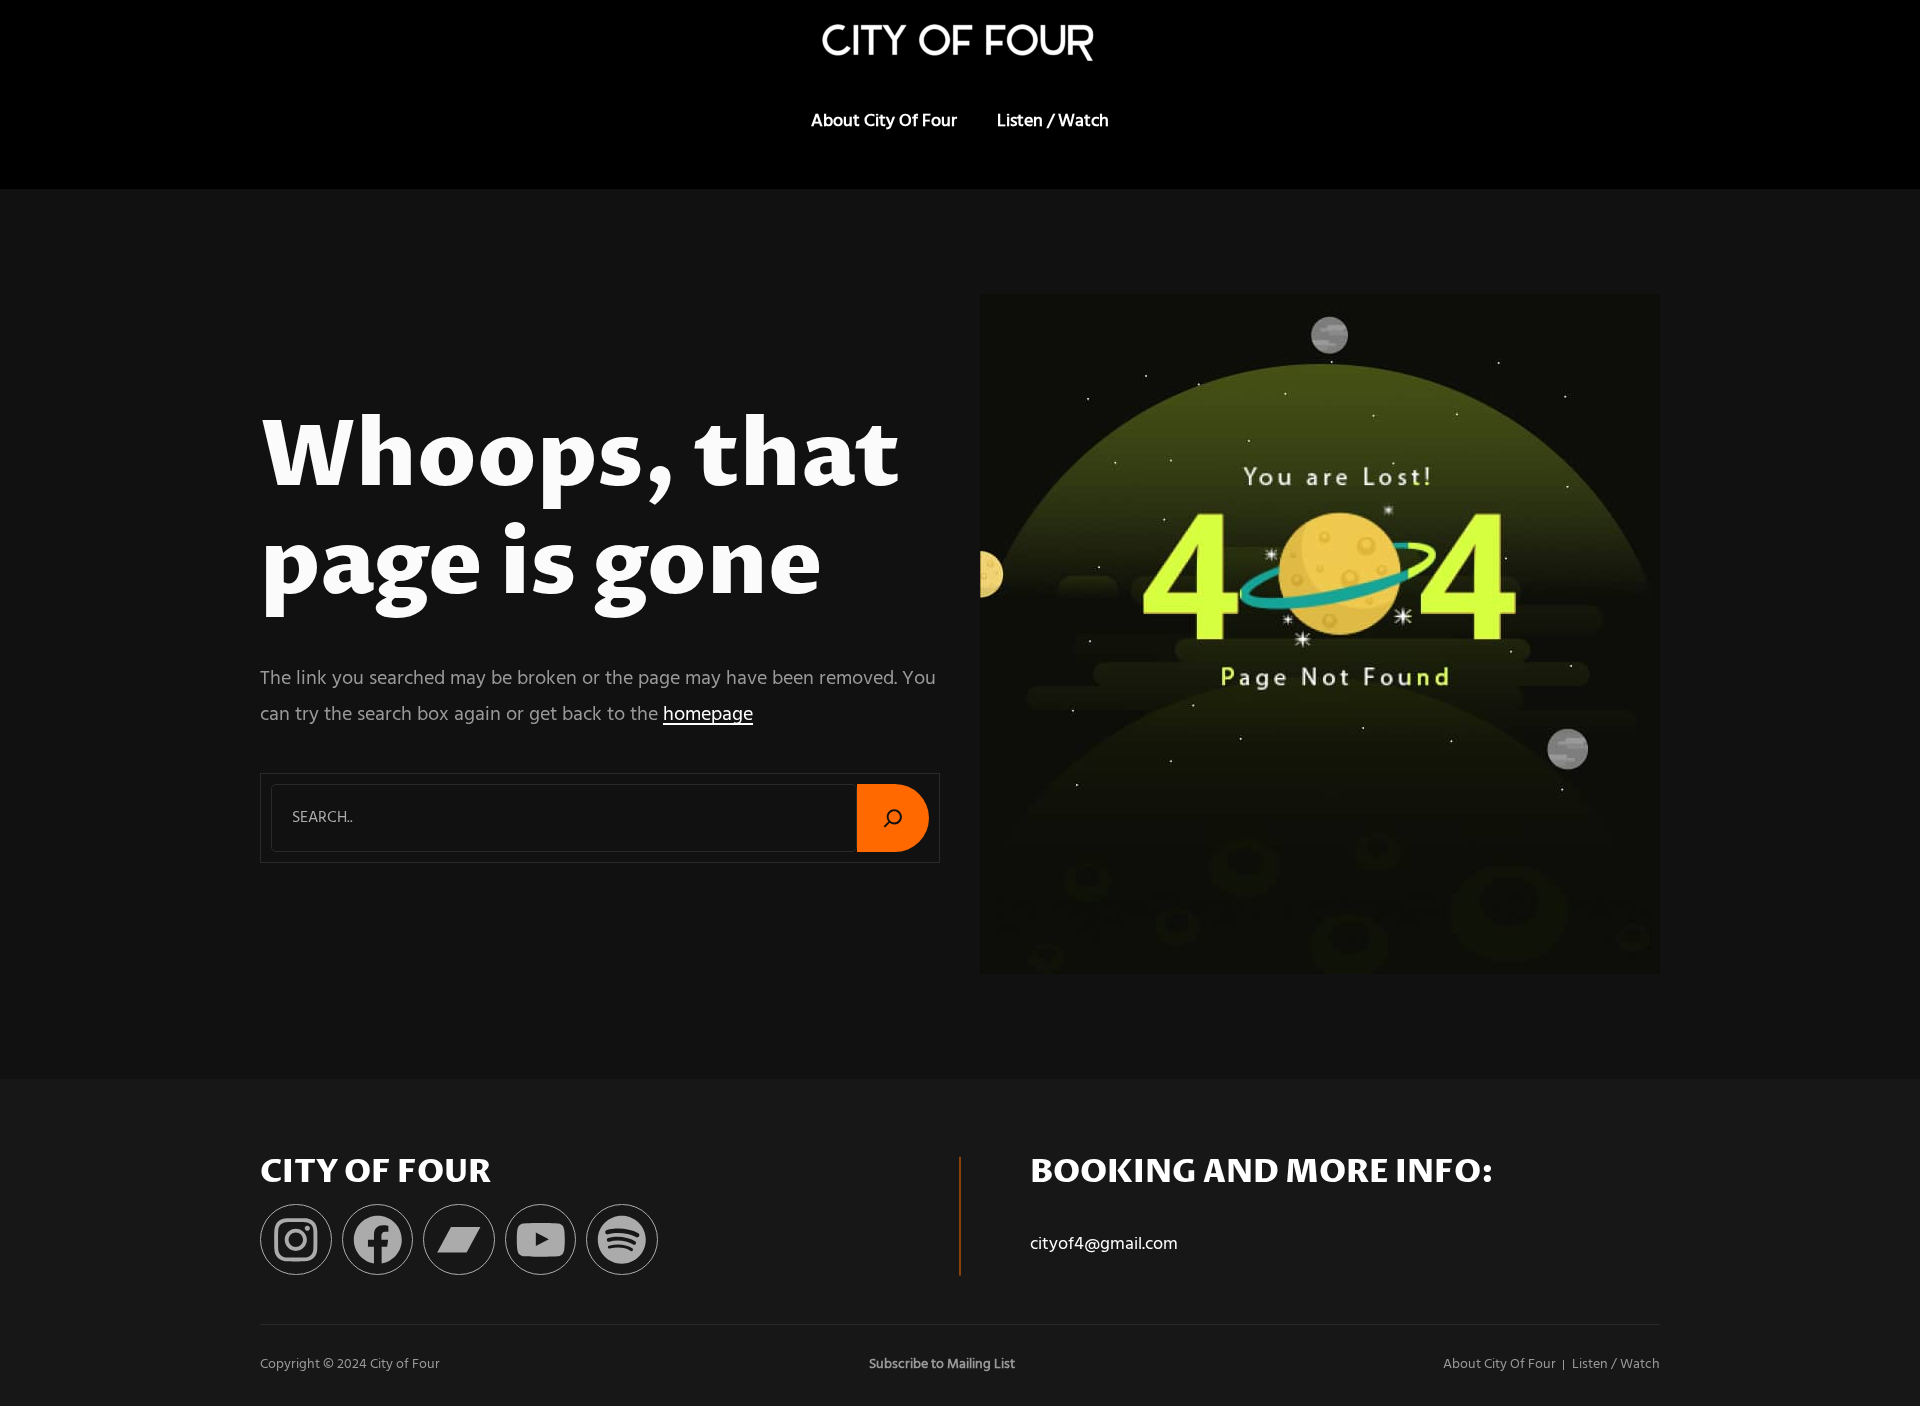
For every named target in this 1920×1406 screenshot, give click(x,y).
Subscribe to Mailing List (942, 1364)
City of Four (405, 1364)
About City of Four (884, 121)
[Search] (893, 817)
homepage (708, 715)
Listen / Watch (1053, 121)
